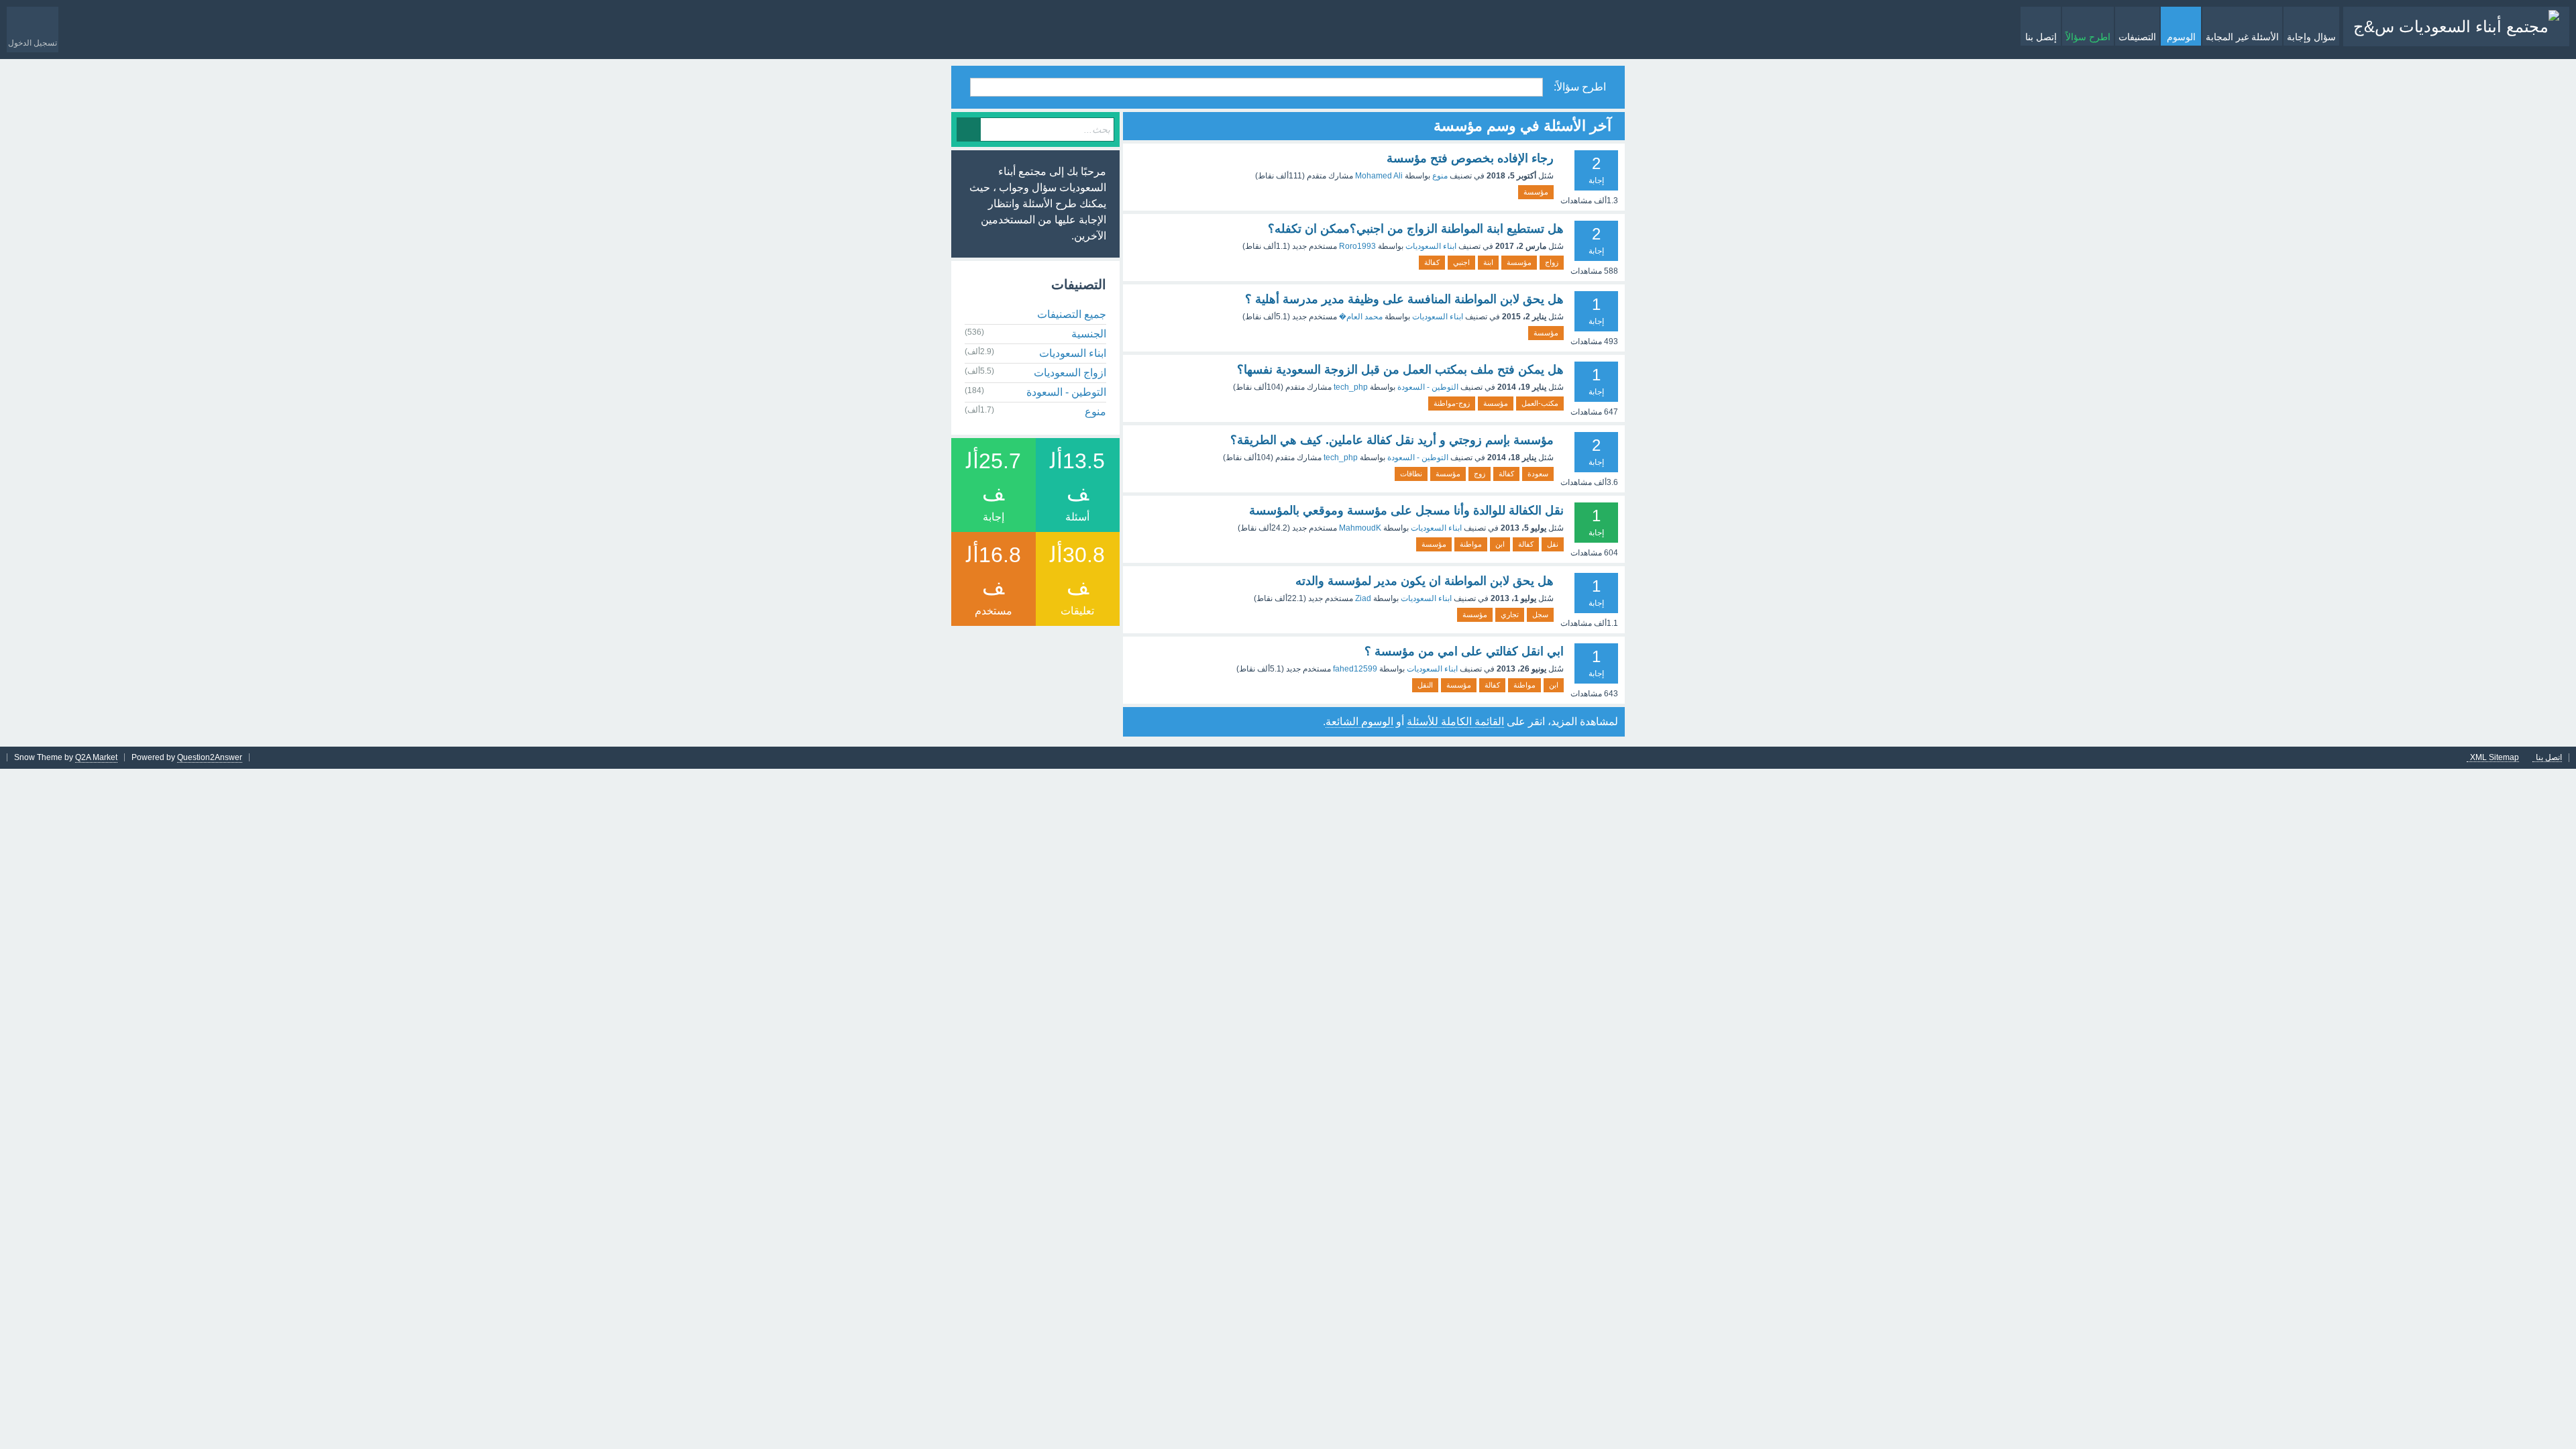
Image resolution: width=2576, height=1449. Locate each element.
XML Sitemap (2494, 758)
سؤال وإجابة (2311, 37)
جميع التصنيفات (1072, 314)
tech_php (1351, 387)
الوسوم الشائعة (1359, 721)
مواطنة (1471, 544)
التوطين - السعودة (1428, 387)
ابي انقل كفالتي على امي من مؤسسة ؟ (1464, 651)
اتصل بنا (2549, 758)
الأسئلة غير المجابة (2242, 37)
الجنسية (1089, 334)
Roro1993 (1357, 246)
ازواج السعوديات (1070, 373)
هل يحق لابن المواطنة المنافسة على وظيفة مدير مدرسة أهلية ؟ (1404, 299)
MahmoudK (1360, 528)
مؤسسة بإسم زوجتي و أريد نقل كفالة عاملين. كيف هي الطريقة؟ (1392, 440)
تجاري (1510, 614)
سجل (1540, 614)
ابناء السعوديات (1431, 246)
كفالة (1432, 262)
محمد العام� (1361, 317)
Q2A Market (96, 757)
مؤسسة (1536, 192)
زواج (1552, 262)
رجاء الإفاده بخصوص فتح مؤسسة (1470, 158)
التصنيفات (2137, 37)
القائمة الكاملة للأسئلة (1455, 721)
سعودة (1538, 474)
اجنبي (1461, 262)
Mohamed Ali (1379, 176)
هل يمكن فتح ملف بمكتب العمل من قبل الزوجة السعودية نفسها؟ (1400, 370)
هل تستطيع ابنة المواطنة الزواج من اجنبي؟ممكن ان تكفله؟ (1416, 229)
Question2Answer (210, 757)
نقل (1553, 544)
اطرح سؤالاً (2088, 37)
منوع (1440, 176)
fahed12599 (1355, 669)
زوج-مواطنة (1452, 403)
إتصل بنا (2041, 37)
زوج (1480, 474)
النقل (1425, 685)
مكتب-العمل (1540, 403)
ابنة (1488, 262)
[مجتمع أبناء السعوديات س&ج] (2456, 26)
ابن (1500, 544)
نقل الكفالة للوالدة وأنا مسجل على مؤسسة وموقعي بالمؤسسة (1406, 511)
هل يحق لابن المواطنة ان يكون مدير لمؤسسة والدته (1425, 581)
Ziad (1363, 598)
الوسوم (2181, 37)
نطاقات (1411, 474)
